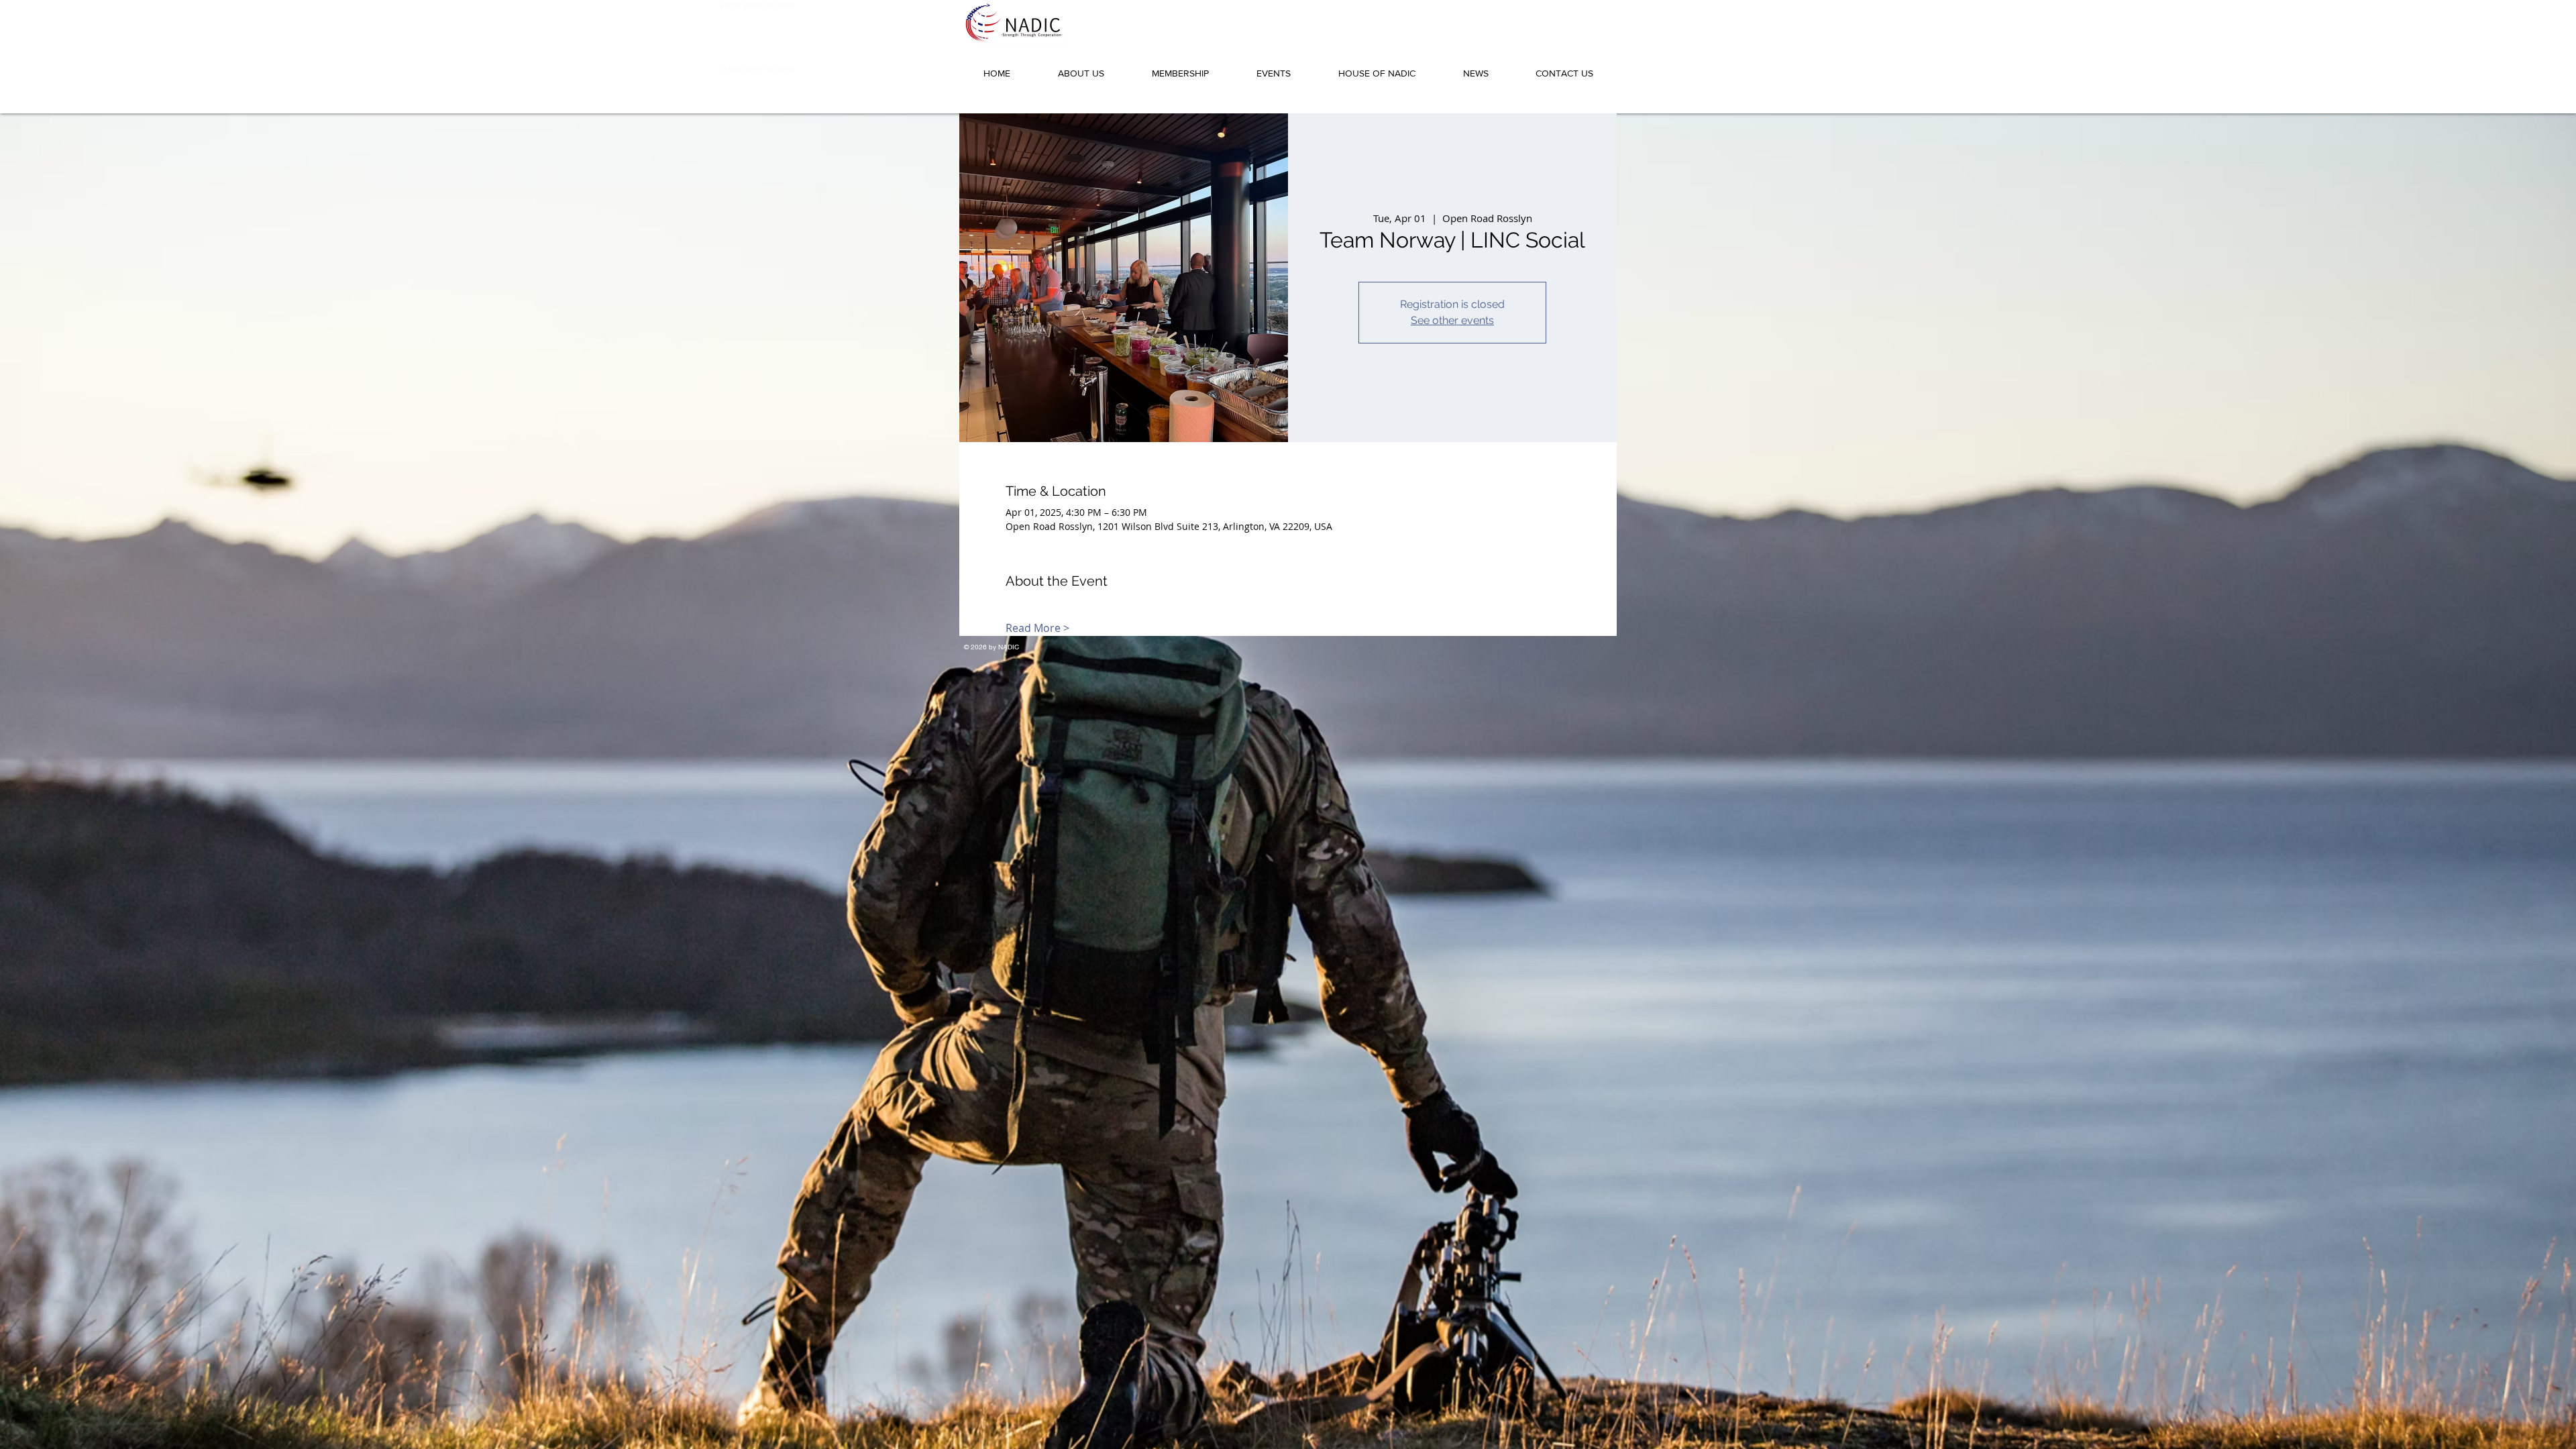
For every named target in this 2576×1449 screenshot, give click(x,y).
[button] (1081, 67)
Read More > (1037, 628)
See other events (1452, 320)
